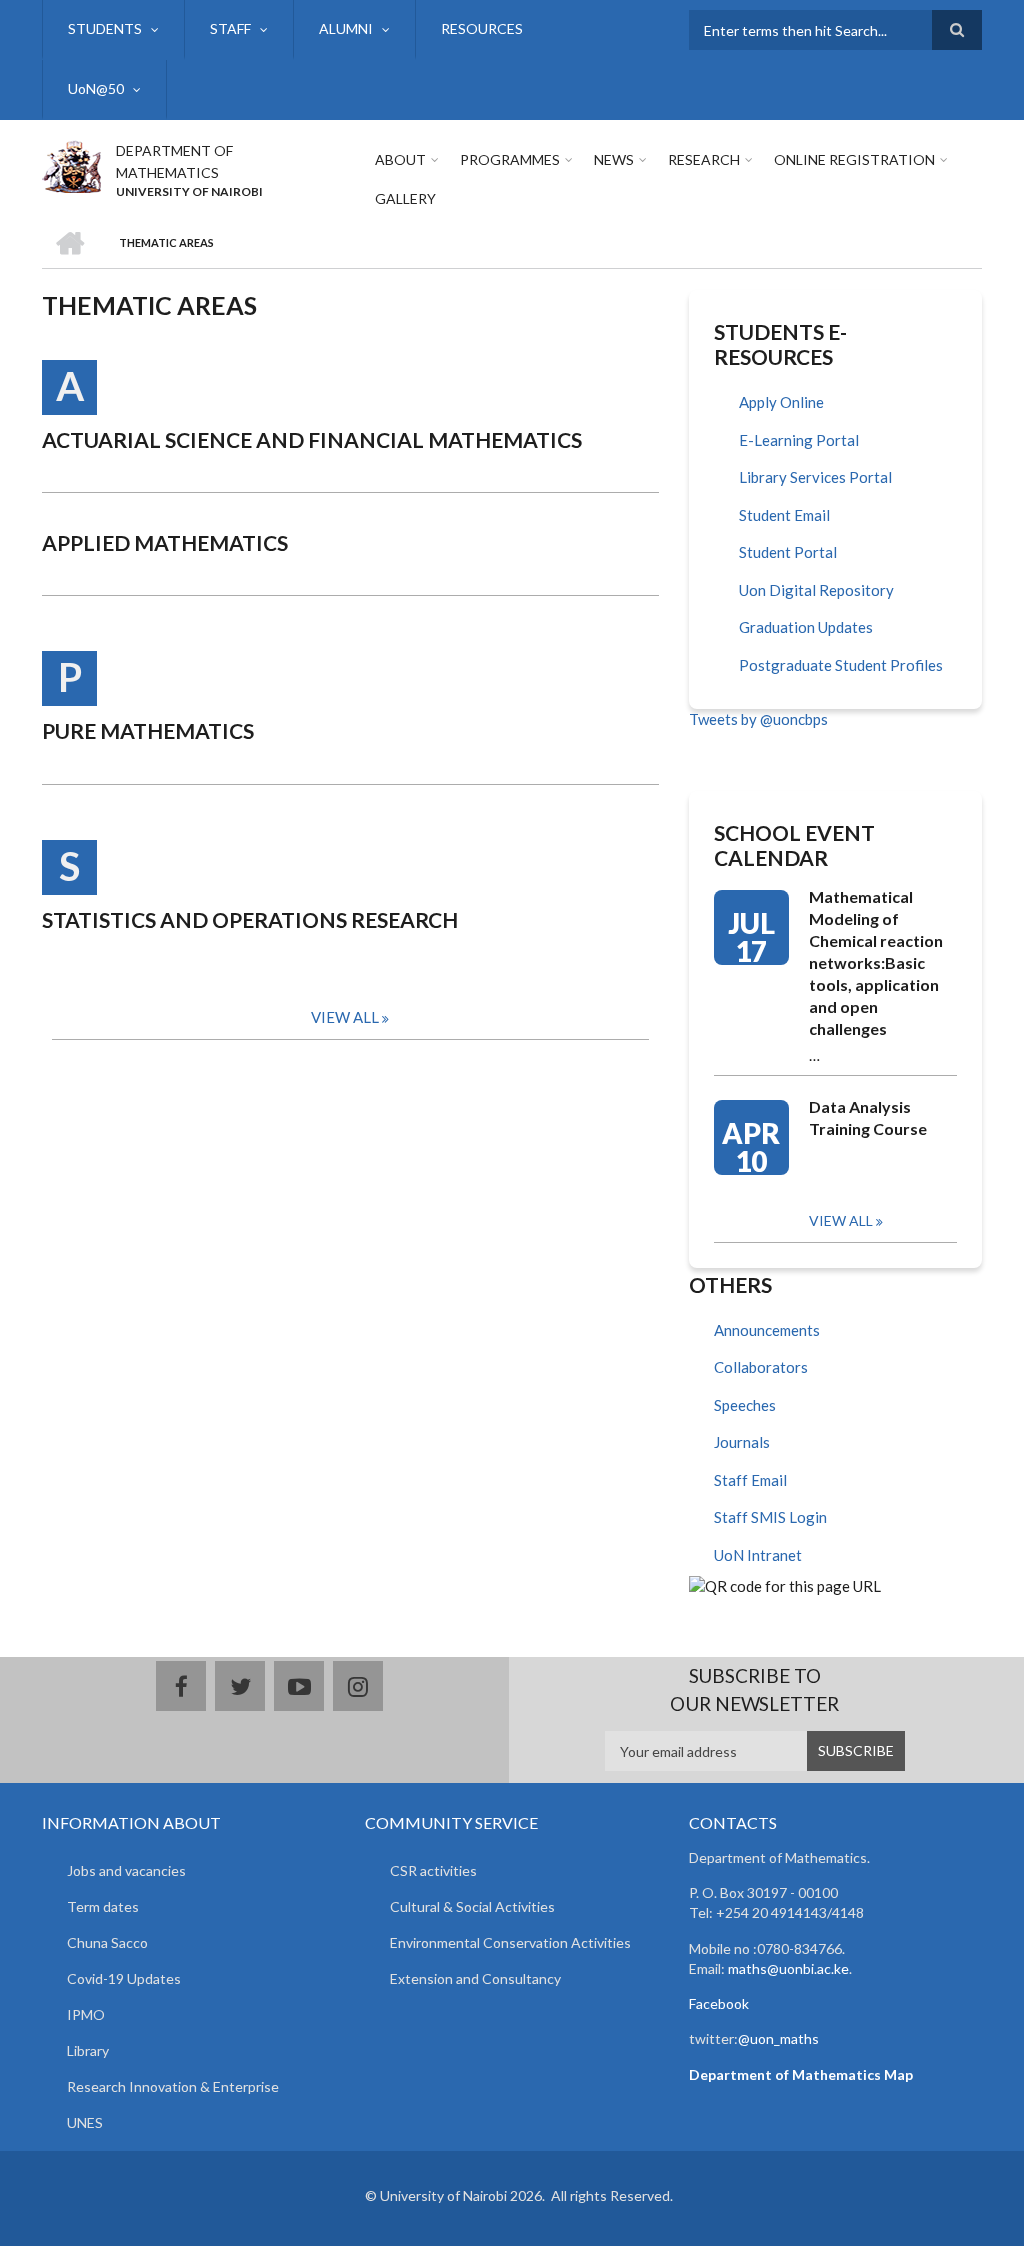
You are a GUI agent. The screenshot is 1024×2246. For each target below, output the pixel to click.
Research (704, 159)
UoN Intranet (758, 1555)
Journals (742, 1442)
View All (345, 1017)
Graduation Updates (806, 627)
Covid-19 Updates (124, 1978)
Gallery (405, 198)
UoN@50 (96, 88)
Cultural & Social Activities (472, 1906)
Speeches (745, 1405)
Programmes (510, 159)
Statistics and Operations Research (250, 919)
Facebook (719, 2003)
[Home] (71, 164)
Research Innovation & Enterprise (173, 2086)
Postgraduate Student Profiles (841, 665)
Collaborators (761, 1367)
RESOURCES (482, 28)
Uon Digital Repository (816, 590)
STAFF (230, 28)
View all (841, 1220)
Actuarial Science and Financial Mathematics (312, 439)
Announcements (767, 1330)
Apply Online (781, 402)
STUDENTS (105, 28)
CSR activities (433, 1870)
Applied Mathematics (165, 542)
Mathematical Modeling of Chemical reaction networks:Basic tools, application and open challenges (876, 962)
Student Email (784, 515)
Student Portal (788, 552)
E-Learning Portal (799, 440)
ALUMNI (346, 28)
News (614, 159)
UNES (85, 2122)
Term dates (103, 1906)
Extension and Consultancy (475, 1978)
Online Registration (854, 159)
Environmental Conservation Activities (510, 1942)
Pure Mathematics (148, 730)
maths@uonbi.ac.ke (788, 1968)
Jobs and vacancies (126, 1870)
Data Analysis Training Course (868, 1117)
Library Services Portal (815, 477)
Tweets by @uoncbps (758, 719)
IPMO (86, 2014)
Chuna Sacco (107, 1942)
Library (88, 2050)
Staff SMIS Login (770, 1517)
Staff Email (750, 1480)
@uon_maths (778, 2038)
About (400, 159)
